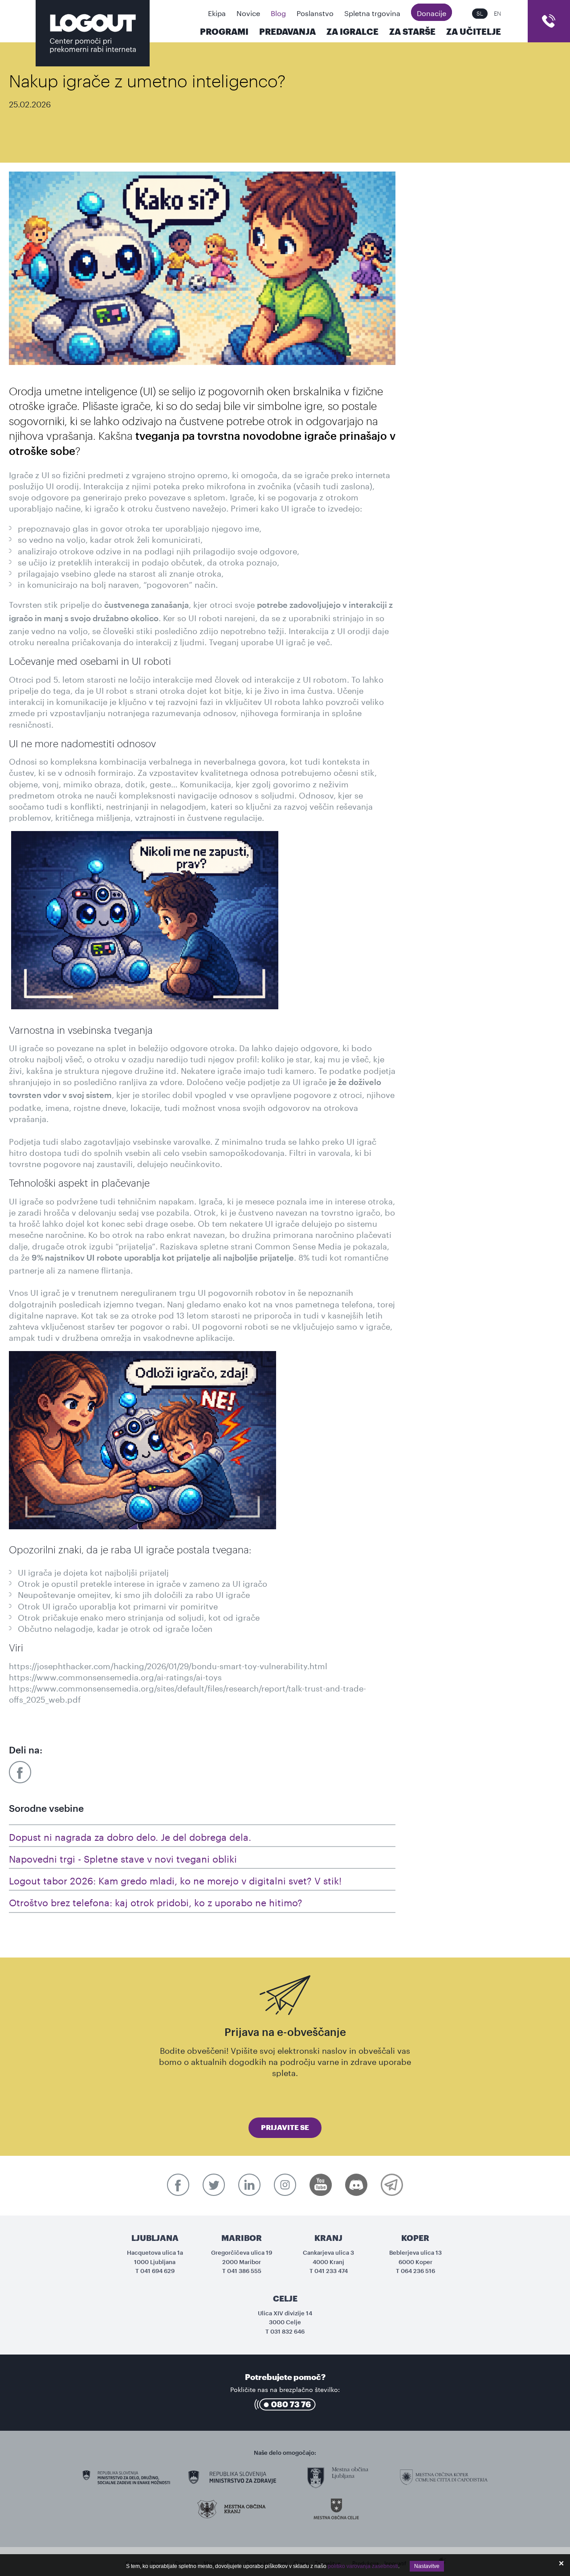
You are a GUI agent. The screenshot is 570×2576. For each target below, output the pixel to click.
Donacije (432, 12)
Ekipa (217, 12)
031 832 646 (287, 2332)
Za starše (412, 32)
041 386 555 (244, 2271)
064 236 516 (418, 2271)
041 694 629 (157, 2271)
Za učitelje (474, 32)
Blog (278, 12)
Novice (248, 12)
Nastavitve (427, 2566)
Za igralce (352, 32)
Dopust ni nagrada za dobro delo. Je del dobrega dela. (130, 1836)
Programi (224, 32)
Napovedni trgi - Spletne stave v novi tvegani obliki (123, 1857)
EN (497, 14)
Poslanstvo (315, 12)
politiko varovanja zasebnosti (363, 2566)
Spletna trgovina (372, 12)
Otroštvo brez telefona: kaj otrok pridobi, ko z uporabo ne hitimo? (156, 1901)
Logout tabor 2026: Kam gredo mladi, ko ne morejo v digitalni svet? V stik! (175, 1879)
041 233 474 (331, 2271)
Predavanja (287, 32)
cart (549, 21)
